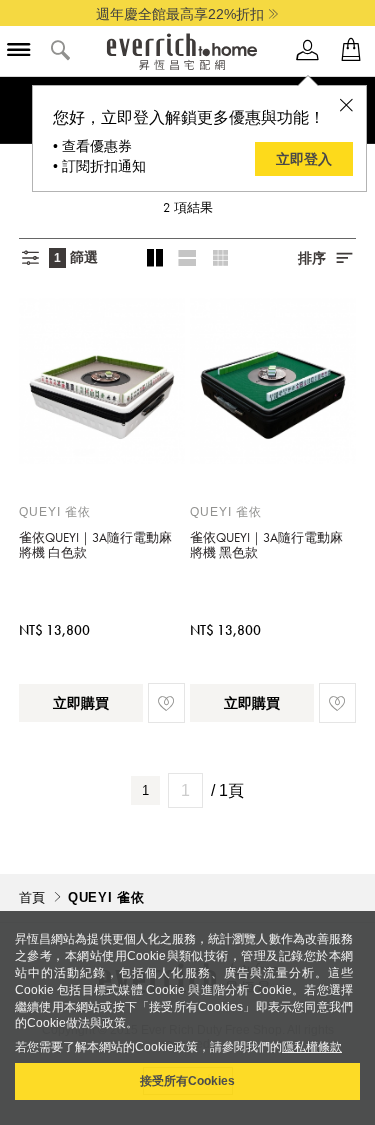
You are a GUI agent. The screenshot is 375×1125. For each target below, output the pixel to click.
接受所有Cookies (187, 1081)
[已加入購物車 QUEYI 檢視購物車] (351, 50)
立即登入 (304, 159)
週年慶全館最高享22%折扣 (180, 14)
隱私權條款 (312, 1047)
